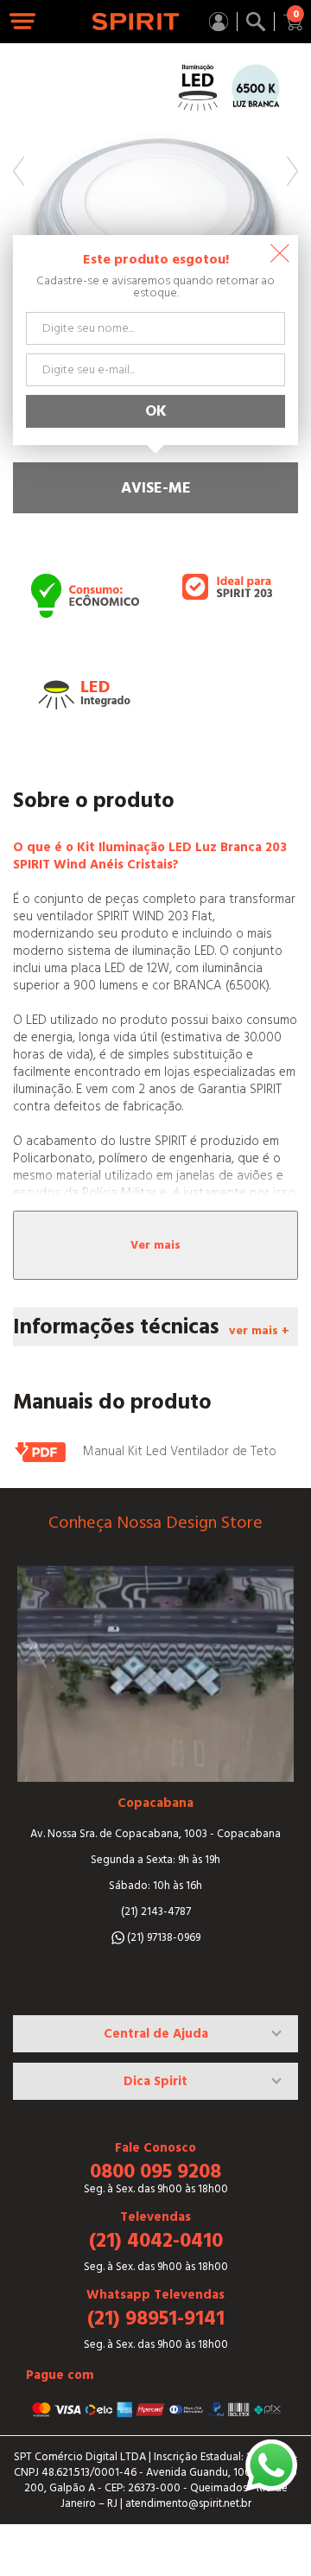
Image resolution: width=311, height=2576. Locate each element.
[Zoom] (155, 186)
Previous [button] (19, 171)
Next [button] (292, 171)
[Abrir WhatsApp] (271, 2465)
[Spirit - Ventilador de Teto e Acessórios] (136, 22)
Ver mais (155, 1245)
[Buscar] (256, 22)
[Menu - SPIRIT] (23, 22)
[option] (155, 186)
